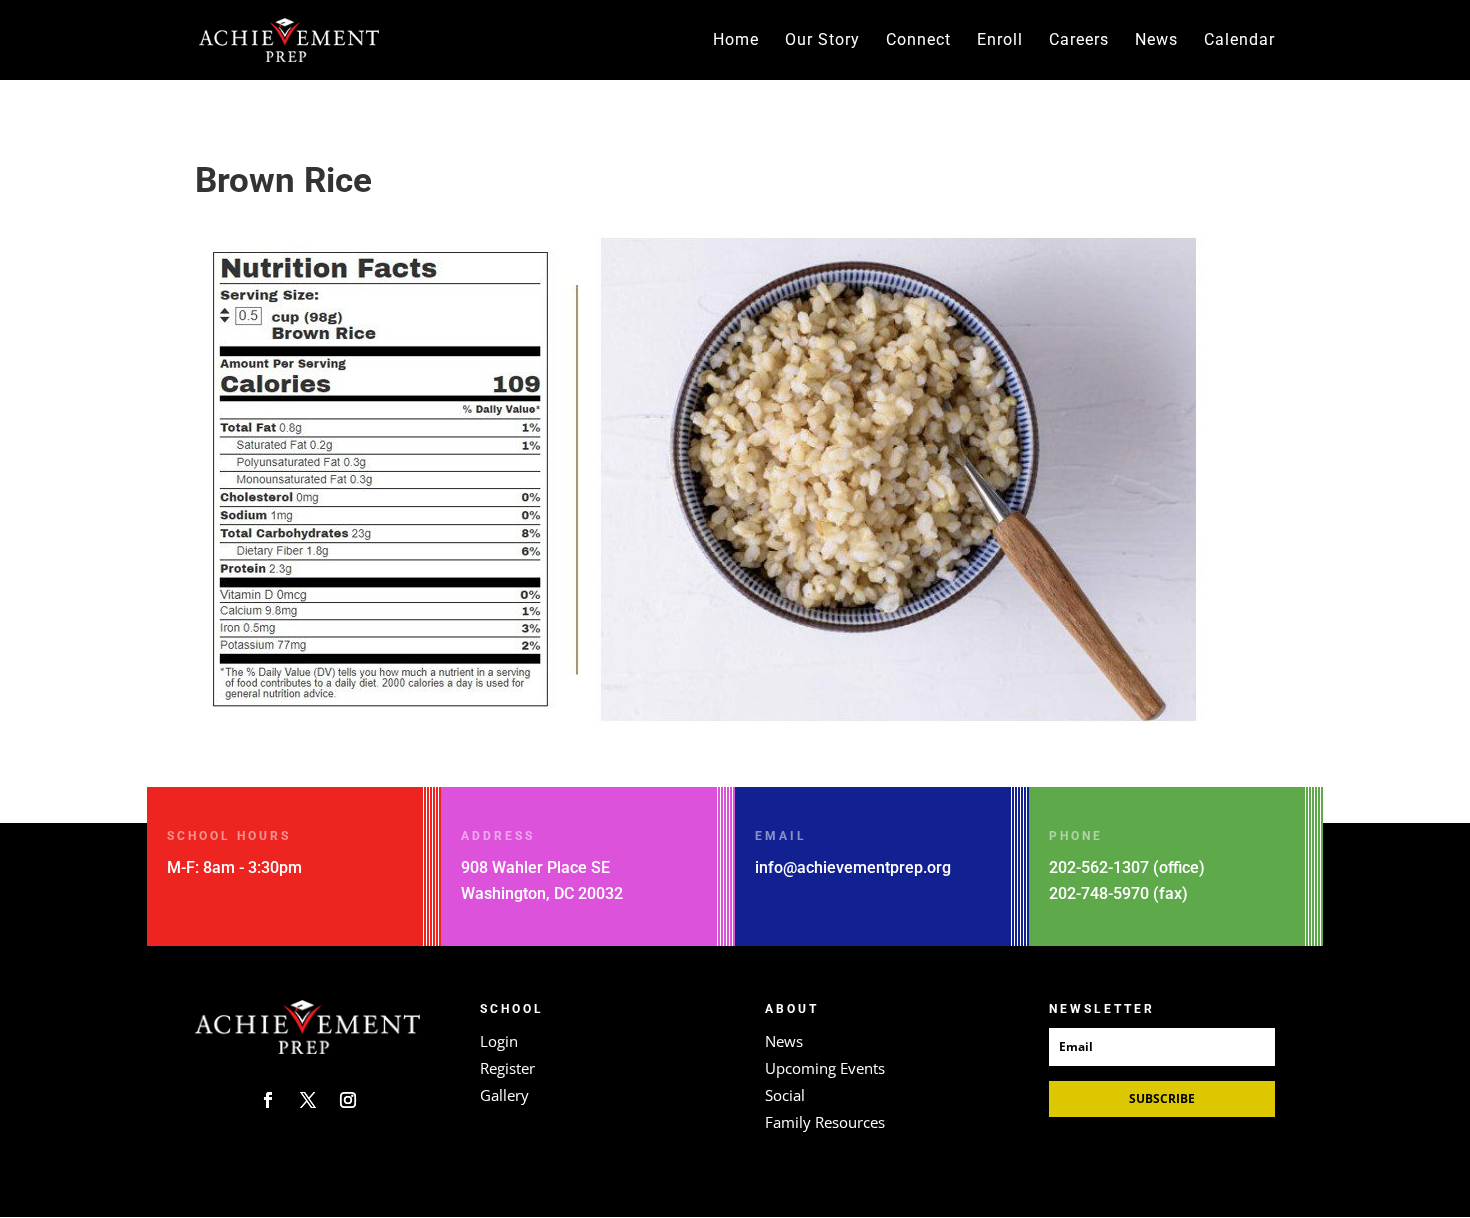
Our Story (822, 41)
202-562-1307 (1099, 867)
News (1156, 41)
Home (736, 41)
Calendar (1239, 41)
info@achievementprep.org (853, 867)
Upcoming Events (825, 1068)
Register (507, 1068)
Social (785, 1095)
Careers (1079, 41)
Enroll (1000, 41)
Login (499, 1041)
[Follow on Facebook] (268, 1100)
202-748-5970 (1099, 893)
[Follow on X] (308, 1100)
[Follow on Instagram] (348, 1100)
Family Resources (825, 1122)
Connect (918, 41)
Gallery (504, 1095)
